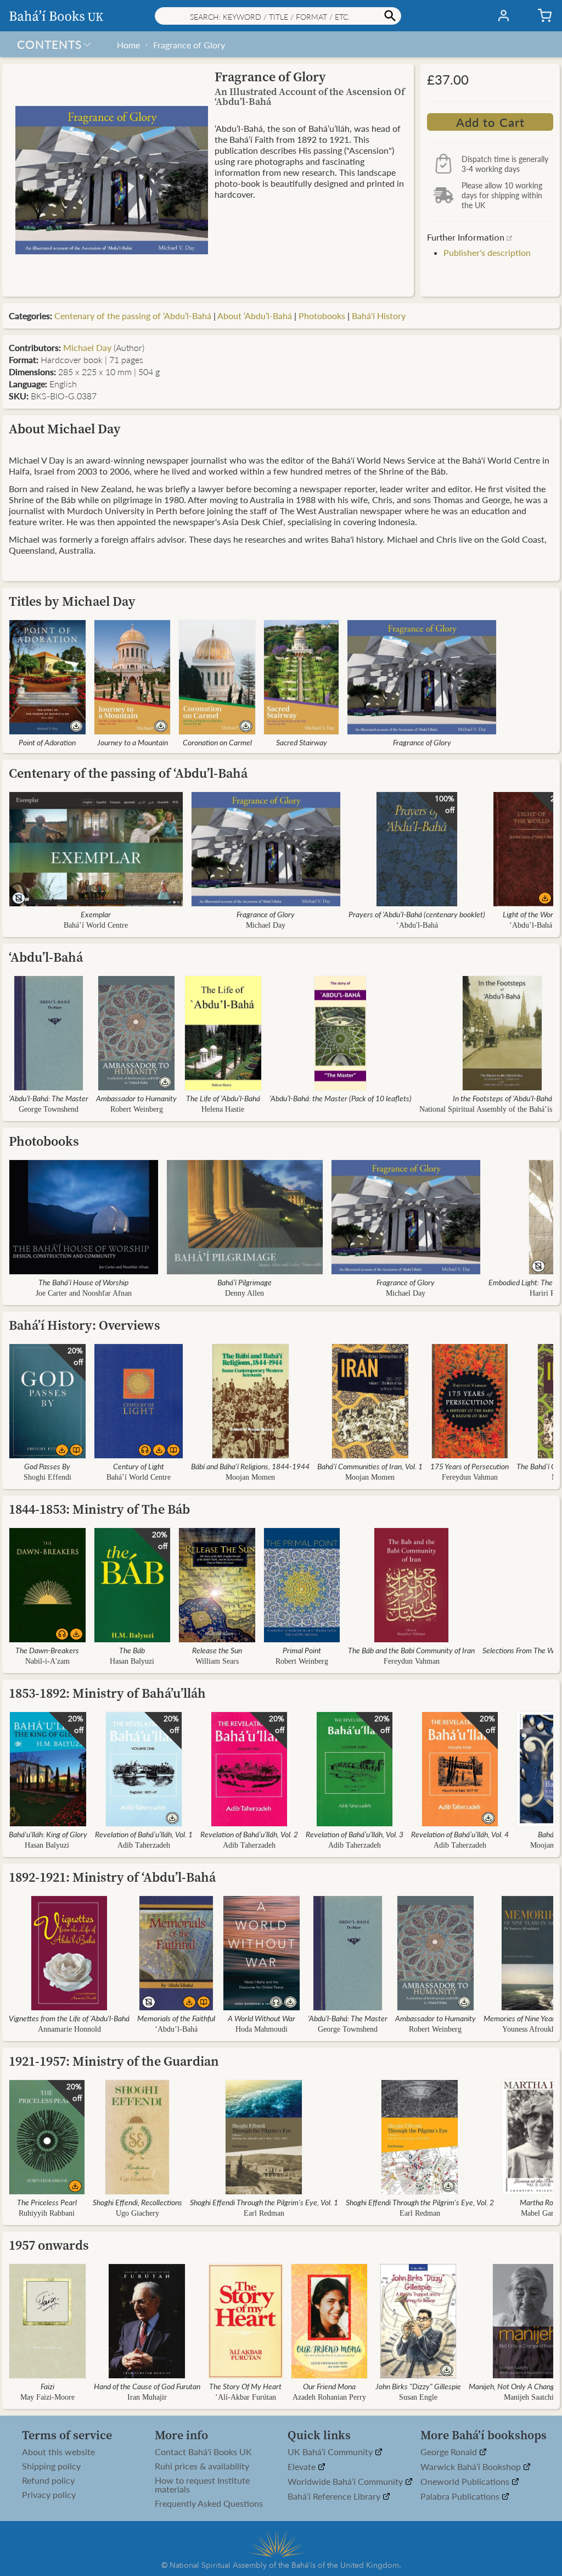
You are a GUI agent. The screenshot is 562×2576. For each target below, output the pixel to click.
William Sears (217, 1661)
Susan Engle (418, 2397)
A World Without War (262, 2018)
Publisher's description (487, 252)
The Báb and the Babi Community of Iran (411, 1650)
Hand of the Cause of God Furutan (147, 2386)
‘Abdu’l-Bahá (531, 925)
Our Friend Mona (329, 2386)
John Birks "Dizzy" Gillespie (418, 2386)
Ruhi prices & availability (202, 2466)
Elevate (303, 2467)
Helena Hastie (223, 1109)
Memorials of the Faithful (176, 2018)
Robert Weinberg (137, 1109)
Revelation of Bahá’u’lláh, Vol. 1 (144, 1834)
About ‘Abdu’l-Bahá (255, 316)
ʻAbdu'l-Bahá (417, 925)
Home (128, 45)
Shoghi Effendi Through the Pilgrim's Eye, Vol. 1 (264, 2202)
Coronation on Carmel (217, 742)
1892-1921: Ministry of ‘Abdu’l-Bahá (112, 1877)
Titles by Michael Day (72, 601)
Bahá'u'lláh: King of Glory (48, 1834)
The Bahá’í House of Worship (83, 1282)
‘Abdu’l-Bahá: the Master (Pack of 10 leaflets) (341, 1098)
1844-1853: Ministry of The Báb (99, 1509)
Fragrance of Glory (189, 45)
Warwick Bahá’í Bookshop (472, 2467)
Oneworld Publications (466, 2482)
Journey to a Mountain (133, 742)
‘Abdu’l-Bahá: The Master (49, 1098)
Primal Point (302, 1650)
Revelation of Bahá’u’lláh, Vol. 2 (249, 1834)
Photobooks (322, 316)
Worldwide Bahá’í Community (346, 2482)
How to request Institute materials (202, 2485)
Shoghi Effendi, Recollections (137, 2202)
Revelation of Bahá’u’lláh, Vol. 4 (460, 1834)
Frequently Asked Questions (209, 2503)
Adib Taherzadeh (144, 1845)
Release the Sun (217, 1650)
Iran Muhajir (147, 2397)
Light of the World (531, 914)
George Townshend (49, 1109)
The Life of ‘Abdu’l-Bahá (223, 1098)
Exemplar (96, 914)
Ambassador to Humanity (136, 1098)
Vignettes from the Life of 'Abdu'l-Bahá (69, 2018)
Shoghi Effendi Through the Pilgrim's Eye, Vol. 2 (420, 2202)
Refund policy (48, 2480)
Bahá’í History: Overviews (85, 1325)
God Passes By (47, 1466)
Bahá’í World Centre (96, 925)
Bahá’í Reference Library (335, 2497)
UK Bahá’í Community (331, 2452)
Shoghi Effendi (47, 1477)
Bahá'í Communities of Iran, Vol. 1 (370, 1466)
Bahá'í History (379, 316)
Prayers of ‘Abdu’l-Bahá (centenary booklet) (417, 914)
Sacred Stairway (302, 742)
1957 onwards (49, 2245)
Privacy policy (49, 2495)
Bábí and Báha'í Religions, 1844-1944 (250, 1466)
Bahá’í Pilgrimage (245, 1282)
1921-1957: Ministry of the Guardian (114, 2061)
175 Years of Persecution (470, 1466)
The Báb (132, 1650)
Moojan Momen (250, 1477)
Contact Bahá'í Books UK (203, 2452)
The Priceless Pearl (47, 2202)
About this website (58, 2452)
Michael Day (87, 347)
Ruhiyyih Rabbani (47, 2213)
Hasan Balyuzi (132, 1661)
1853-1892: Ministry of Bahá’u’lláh (107, 1693)
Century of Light (139, 1466)
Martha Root (540, 2202)
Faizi (47, 2386)
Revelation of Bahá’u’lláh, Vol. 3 (355, 1834)
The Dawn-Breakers (47, 1650)
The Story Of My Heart (245, 2386)
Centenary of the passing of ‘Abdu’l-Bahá (133, 316)
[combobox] (278, 16)
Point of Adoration (47, 742)
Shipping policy (51, 2466)
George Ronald (450, 2452)
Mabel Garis (540, 2213)
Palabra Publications (461, 2497)
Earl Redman (264, 2213)
